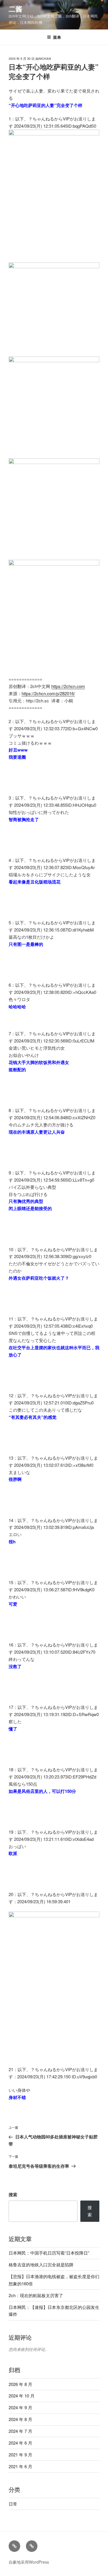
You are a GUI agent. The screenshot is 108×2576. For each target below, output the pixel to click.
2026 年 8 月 (20, 2384)
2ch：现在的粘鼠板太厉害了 (36, 2295)
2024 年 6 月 (20, 2443)
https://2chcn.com (68, 686)
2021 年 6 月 (20, 2466)
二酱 (16, 9)
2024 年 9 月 (20, 2407)
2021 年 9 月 (20, 2455)
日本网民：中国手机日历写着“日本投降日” (49, 2253)
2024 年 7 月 (20, 2431)
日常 (13, 2504)
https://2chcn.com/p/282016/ (48, 693)
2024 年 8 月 (20, 2419)
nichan (45, 59)
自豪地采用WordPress (29, 2562)
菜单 (57, 37)
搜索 (13, 2194)
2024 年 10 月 (22, 2396)
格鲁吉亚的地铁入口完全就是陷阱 (41, 2264)
